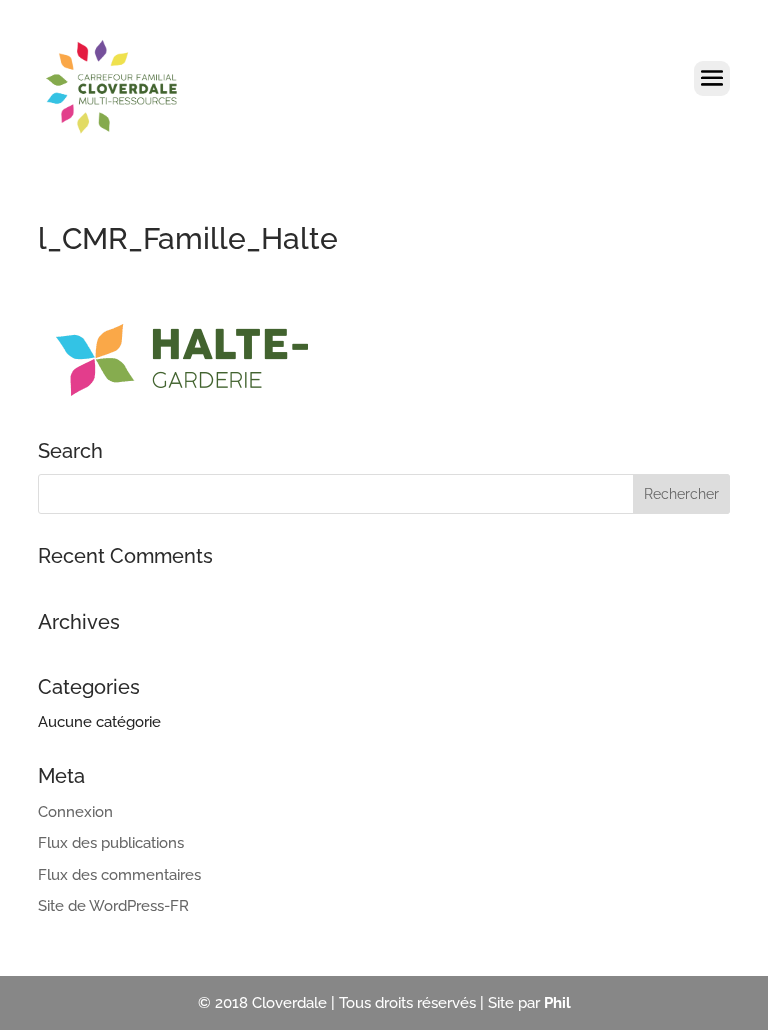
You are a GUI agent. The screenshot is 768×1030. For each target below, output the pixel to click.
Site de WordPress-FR (113, 906)
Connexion (75, 812)
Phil (557, 1003)
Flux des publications (111, 843)
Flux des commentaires (119, 875)
